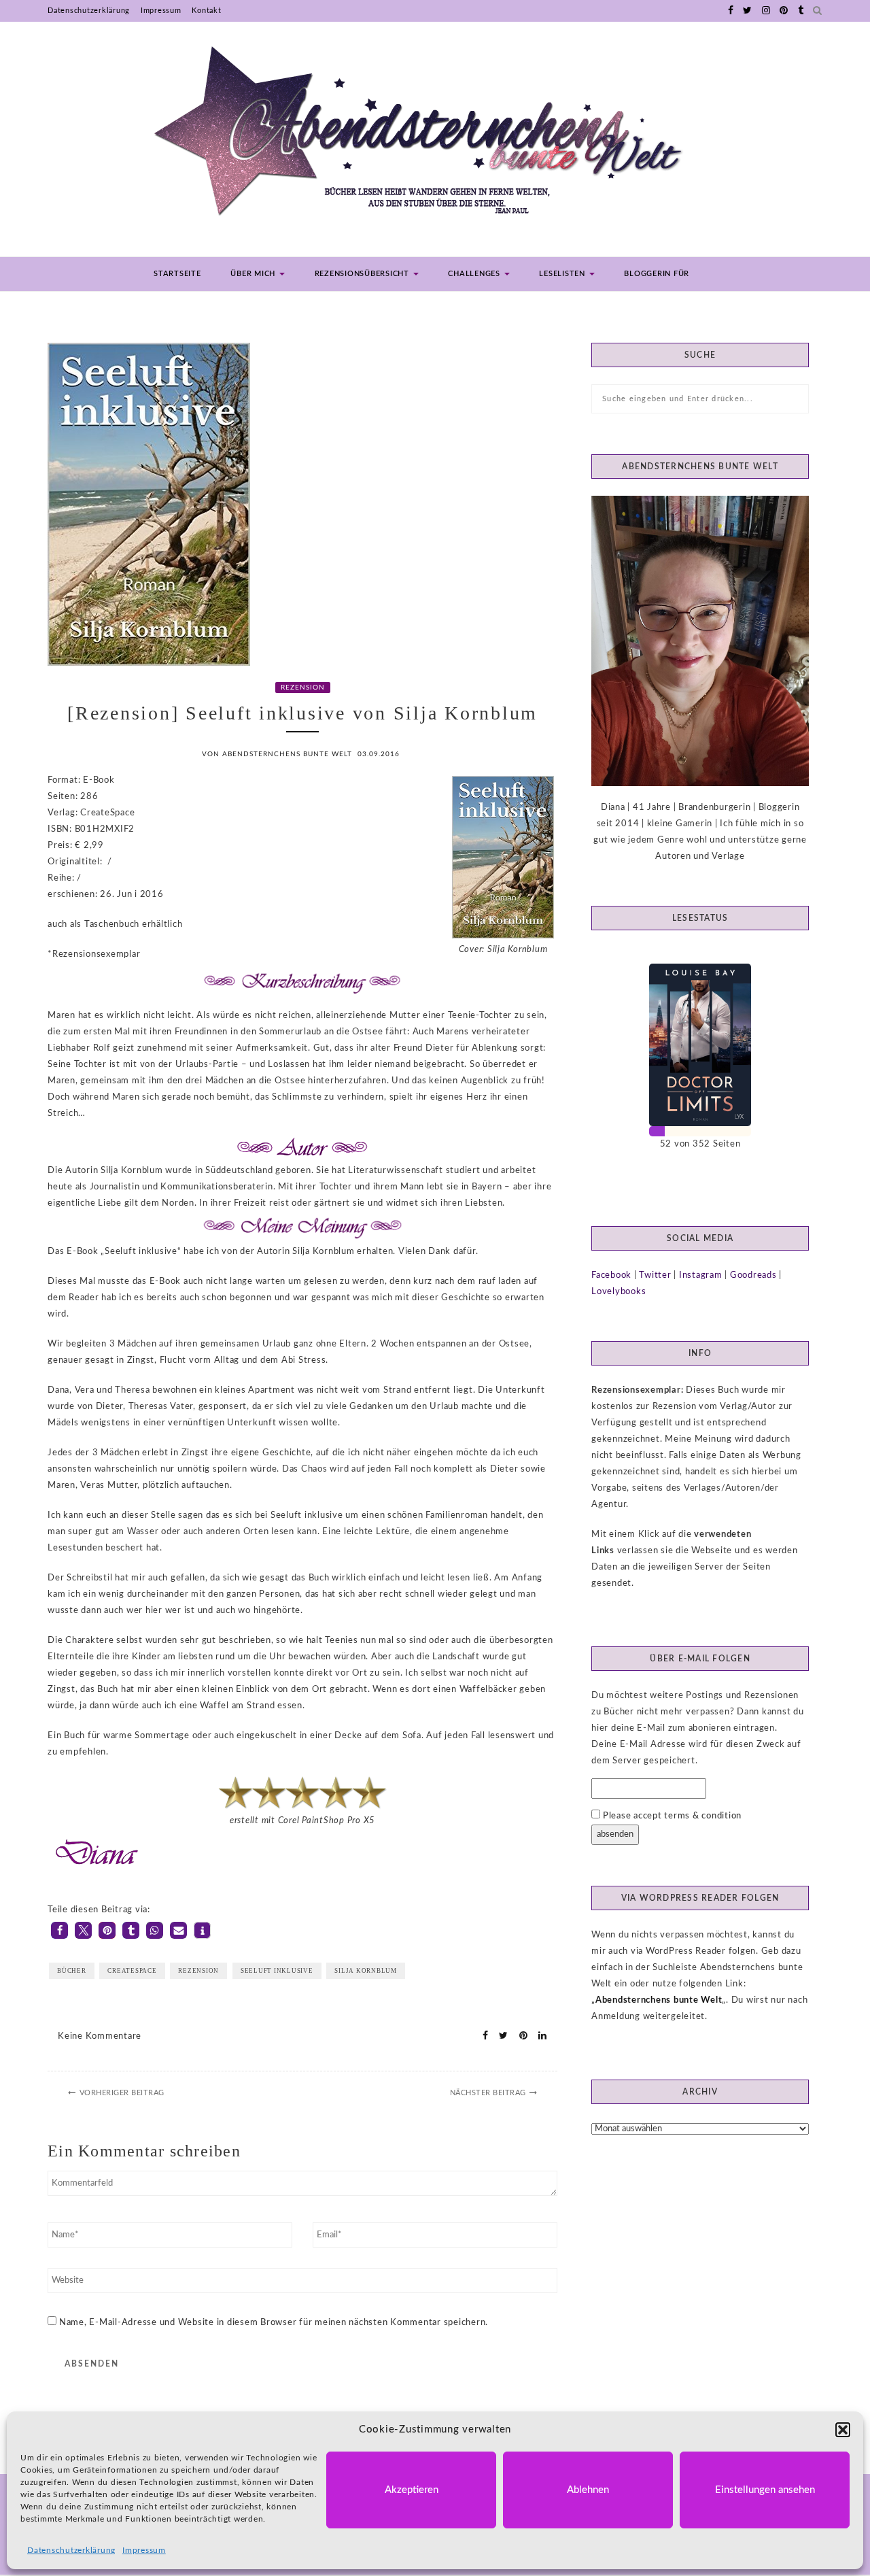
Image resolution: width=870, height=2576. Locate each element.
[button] (843, 2430)
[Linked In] (539, 2036)
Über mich (254, 274)
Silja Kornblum (366, 1971)
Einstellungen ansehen (765, 2490)
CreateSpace (132, 1971)
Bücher (72, 1971)
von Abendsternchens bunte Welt (277, 754)
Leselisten (563, 274)
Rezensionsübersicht (363, 274)
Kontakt (206, 11)
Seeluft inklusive (277, 1971)
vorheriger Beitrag (122, 2093)
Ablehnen (588, 2490)
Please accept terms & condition (671, 1816)
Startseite (177, 274)
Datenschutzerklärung (71, 2550)
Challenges (475, 274)
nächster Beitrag (488, 2093)
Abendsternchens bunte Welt (659, 2000)
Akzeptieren (412, 2490)
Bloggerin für (657, 274)
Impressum (144, 2550)
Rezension (303, 688)
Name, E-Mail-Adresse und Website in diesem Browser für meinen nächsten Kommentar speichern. (274, 2323)
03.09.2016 (379, 754)
